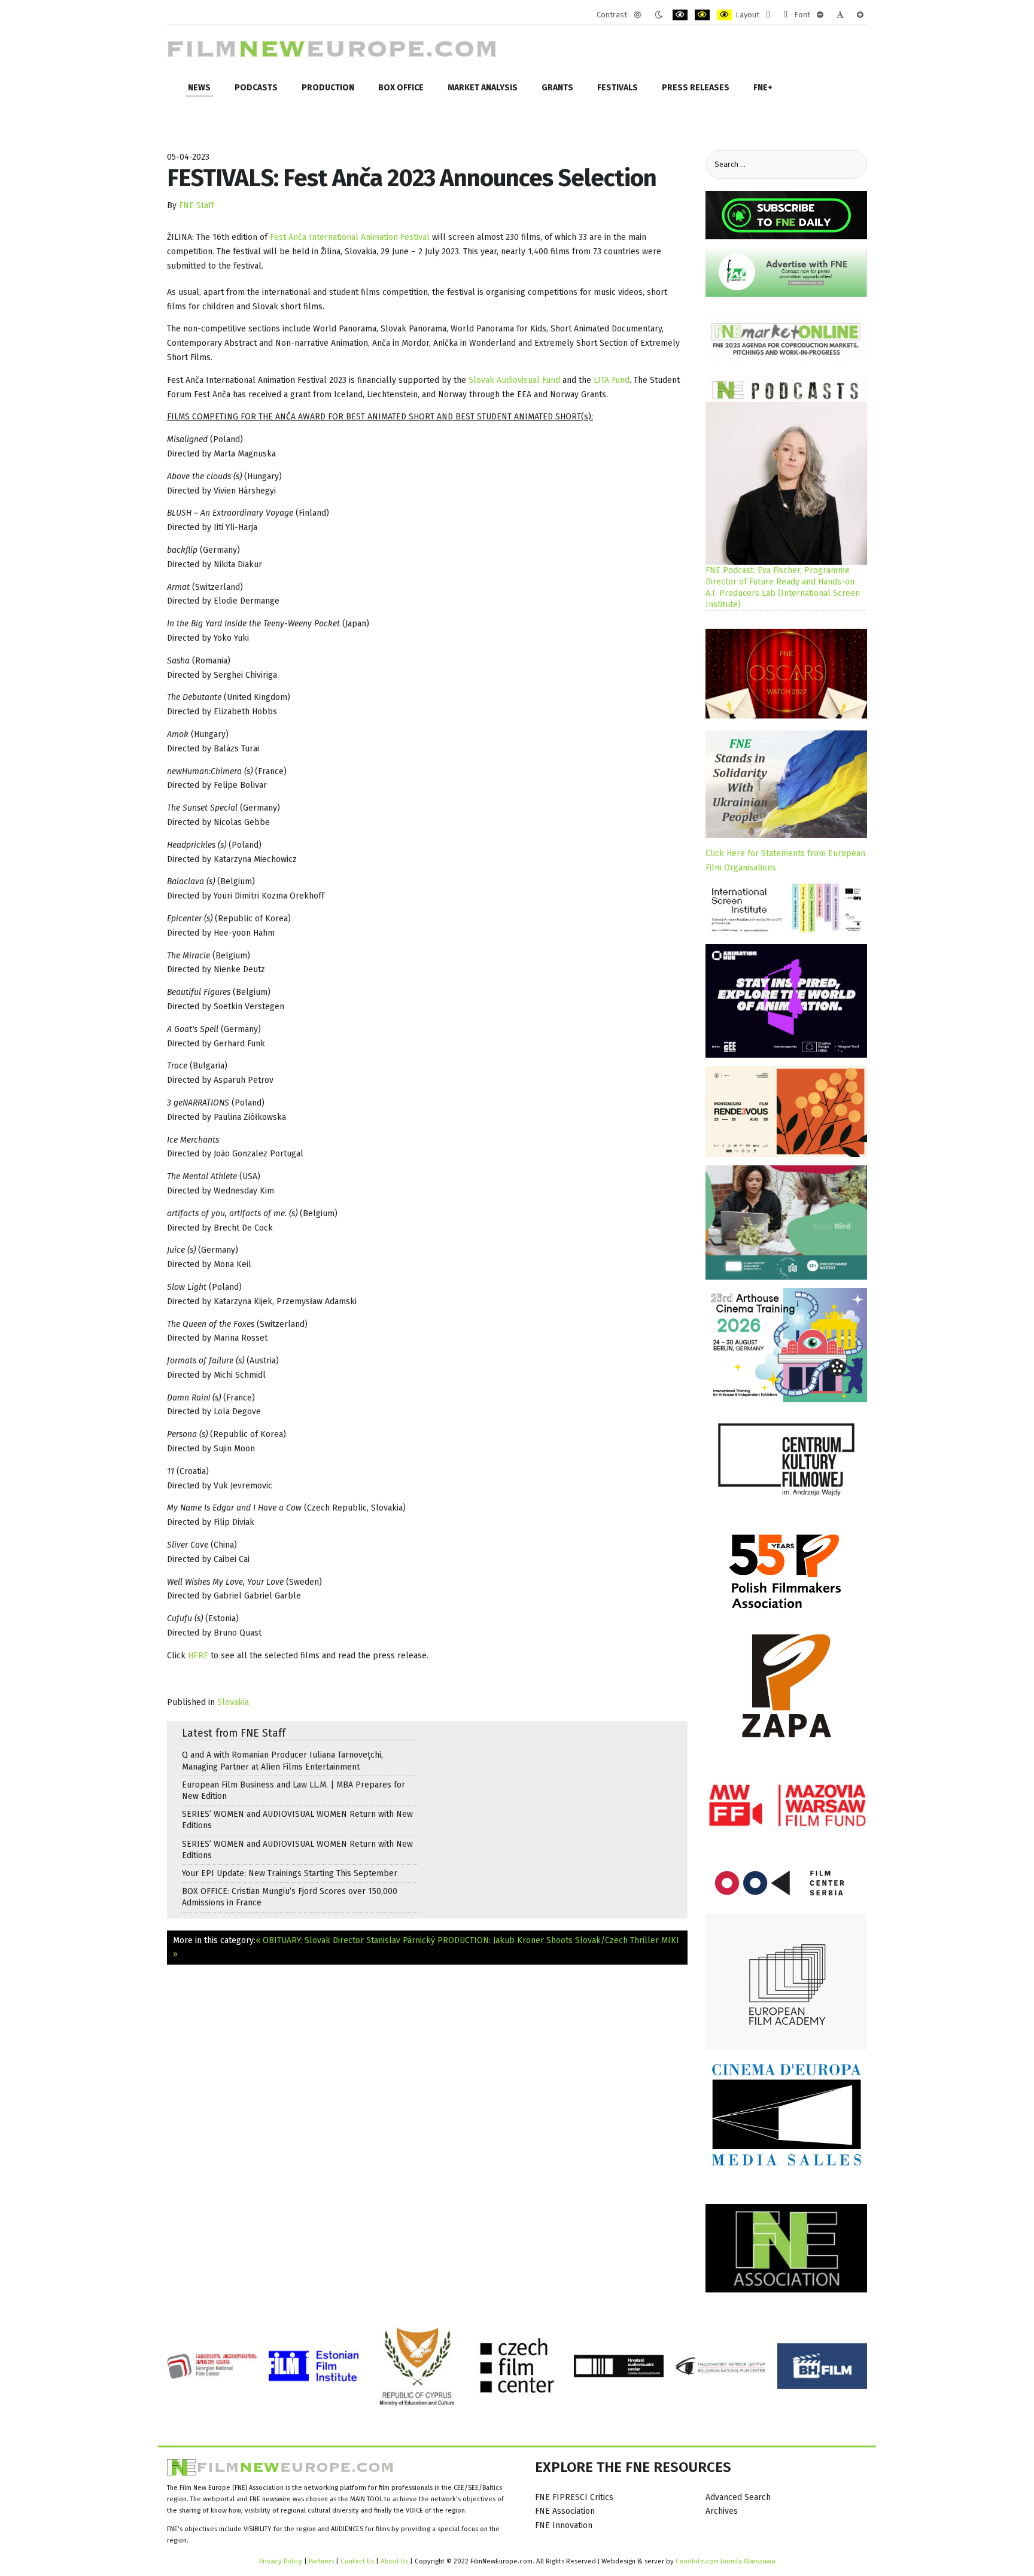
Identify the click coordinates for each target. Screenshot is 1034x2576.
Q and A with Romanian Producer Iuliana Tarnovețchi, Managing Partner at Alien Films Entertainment (282, 1761)
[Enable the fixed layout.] (768, 15)
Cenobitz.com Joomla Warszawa (726, 2561)
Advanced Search (738, 2497)
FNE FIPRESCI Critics (574, 2497)
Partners (321, 2561)
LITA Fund (612, 380)
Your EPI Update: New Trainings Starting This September (290, 1873)
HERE (198, 1656)
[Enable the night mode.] (659, 15)
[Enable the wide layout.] (785, 15)
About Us (394, 2561)
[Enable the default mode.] (638, 15)
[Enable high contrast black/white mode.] (680, 15)
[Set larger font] (860, 15)
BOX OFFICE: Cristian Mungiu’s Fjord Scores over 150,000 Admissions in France (290, 1897)
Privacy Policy (281, 2561)
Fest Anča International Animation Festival (350, 237)
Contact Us (358, 2561)
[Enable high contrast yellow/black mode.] (724, 15)
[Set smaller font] (820, 15)
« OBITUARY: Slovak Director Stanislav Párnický (345, 1940)
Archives (722, 2511)
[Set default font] (840, 15)
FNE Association (565, 2511)
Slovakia (233, 1702)
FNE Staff (197, 205)
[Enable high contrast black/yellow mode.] (702, 15)
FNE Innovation (564, 2525)
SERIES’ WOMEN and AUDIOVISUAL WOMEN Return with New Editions (297, 1820)
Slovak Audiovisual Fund (514, 380)
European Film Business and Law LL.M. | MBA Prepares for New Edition (294, 1791)
